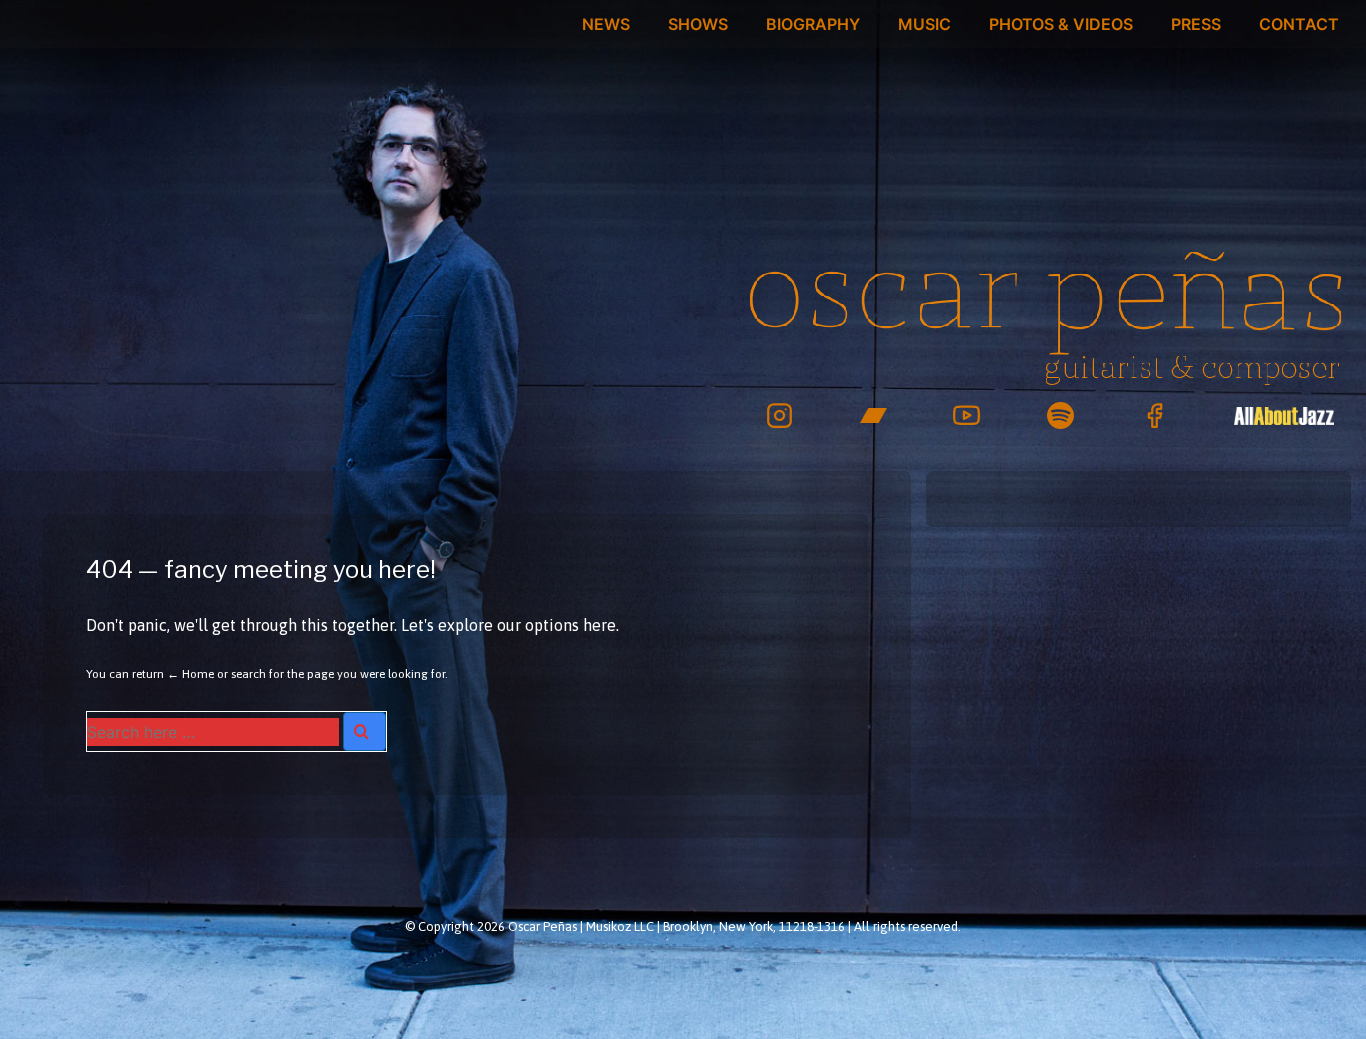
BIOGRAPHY (813, 24)
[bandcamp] (873, 416)
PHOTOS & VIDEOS (1061, 24)
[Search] (364, 731)
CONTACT (1299, 24)
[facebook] (1154, 416)
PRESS (1196, 24)
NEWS (606, 24)
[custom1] (1284, 416)
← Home (190, 674)
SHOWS (698, 24)
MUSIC (924, 24)
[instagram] (779, 416)
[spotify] (1060, 416)
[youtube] (967, 416)
